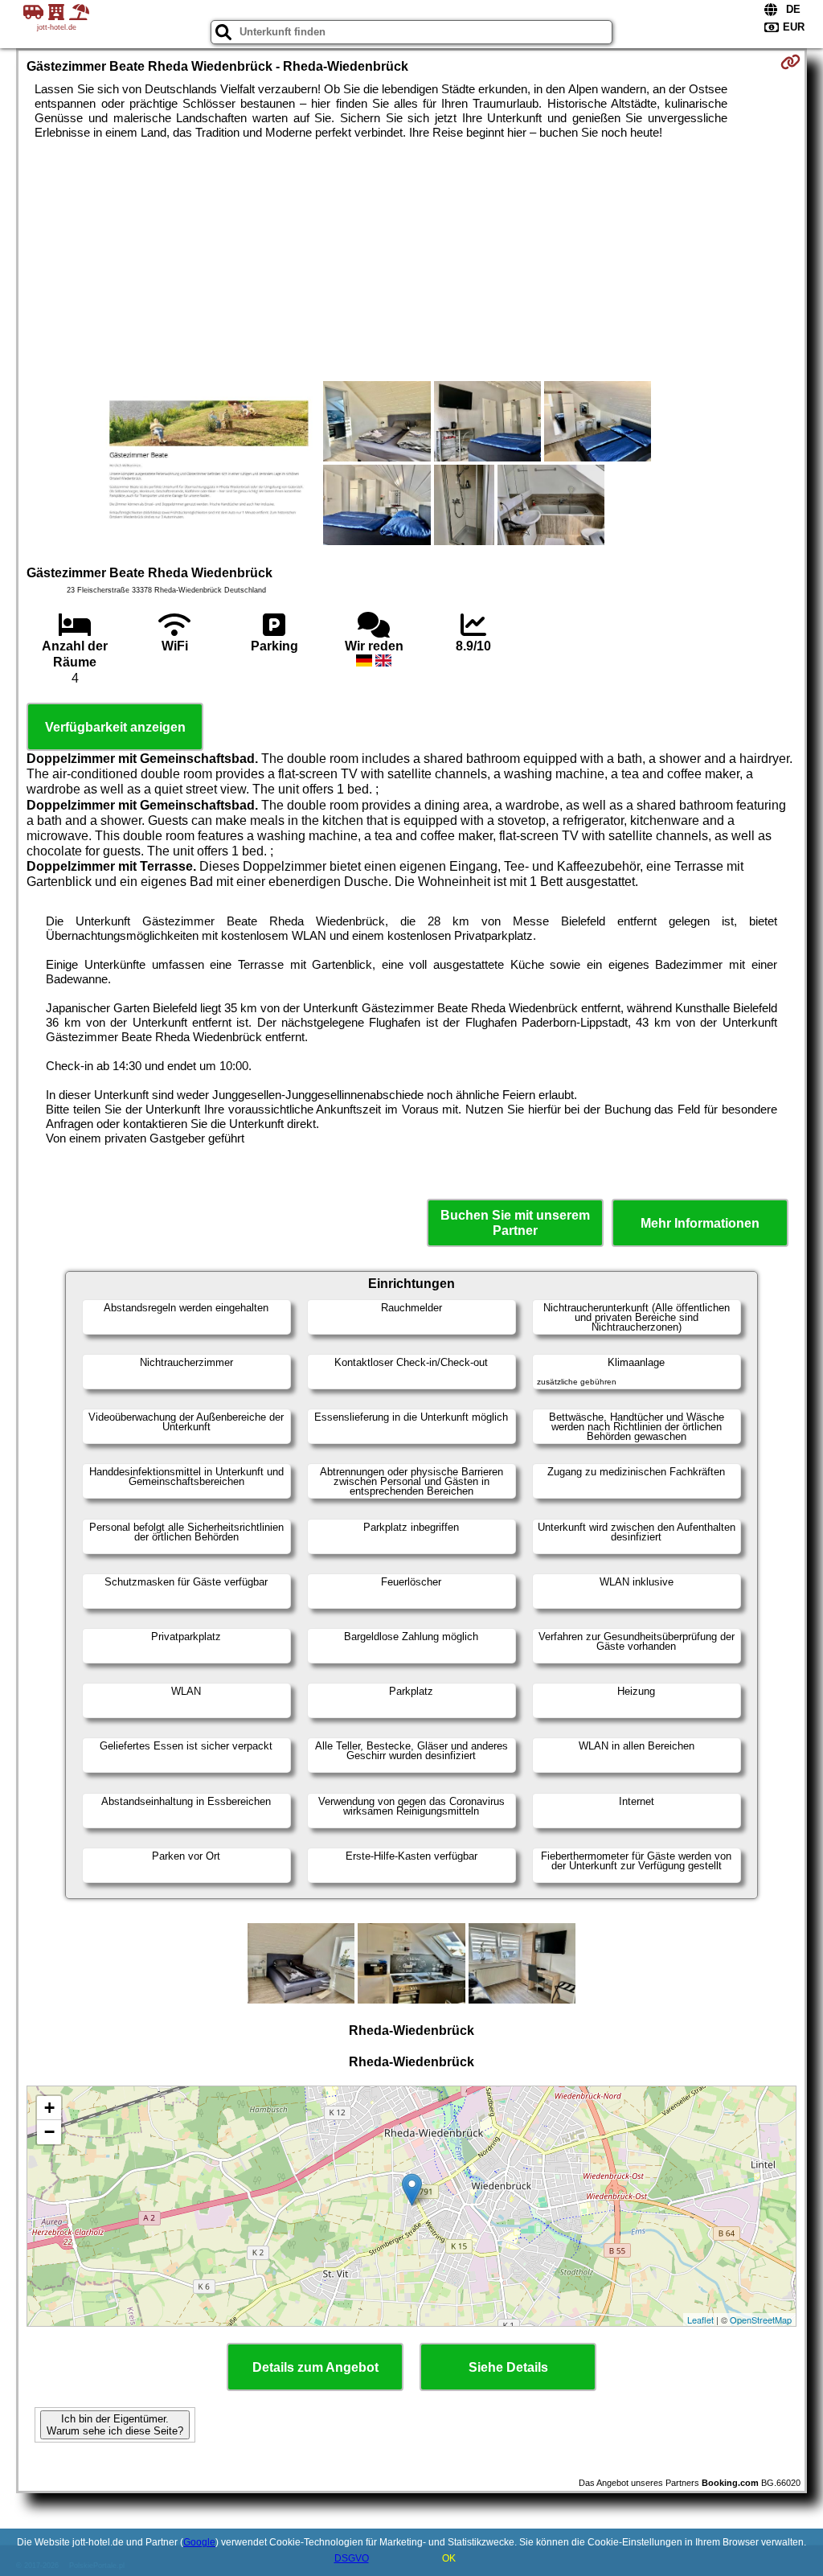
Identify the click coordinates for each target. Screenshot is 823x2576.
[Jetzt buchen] (790, 62)
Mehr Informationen (700, 1223)
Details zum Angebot (315, 2367)
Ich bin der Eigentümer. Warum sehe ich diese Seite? (115, 2425)
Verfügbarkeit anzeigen (115, 727)
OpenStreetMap (761, 2320)
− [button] (49, 2132)
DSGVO (352, 2558)
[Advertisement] (412, 260)
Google (199, 2542)
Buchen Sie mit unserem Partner (515, 1223)
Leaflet (700, 2320)
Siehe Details (508, 2367)
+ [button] (49, 2108)
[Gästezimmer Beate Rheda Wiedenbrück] (206, 465)
